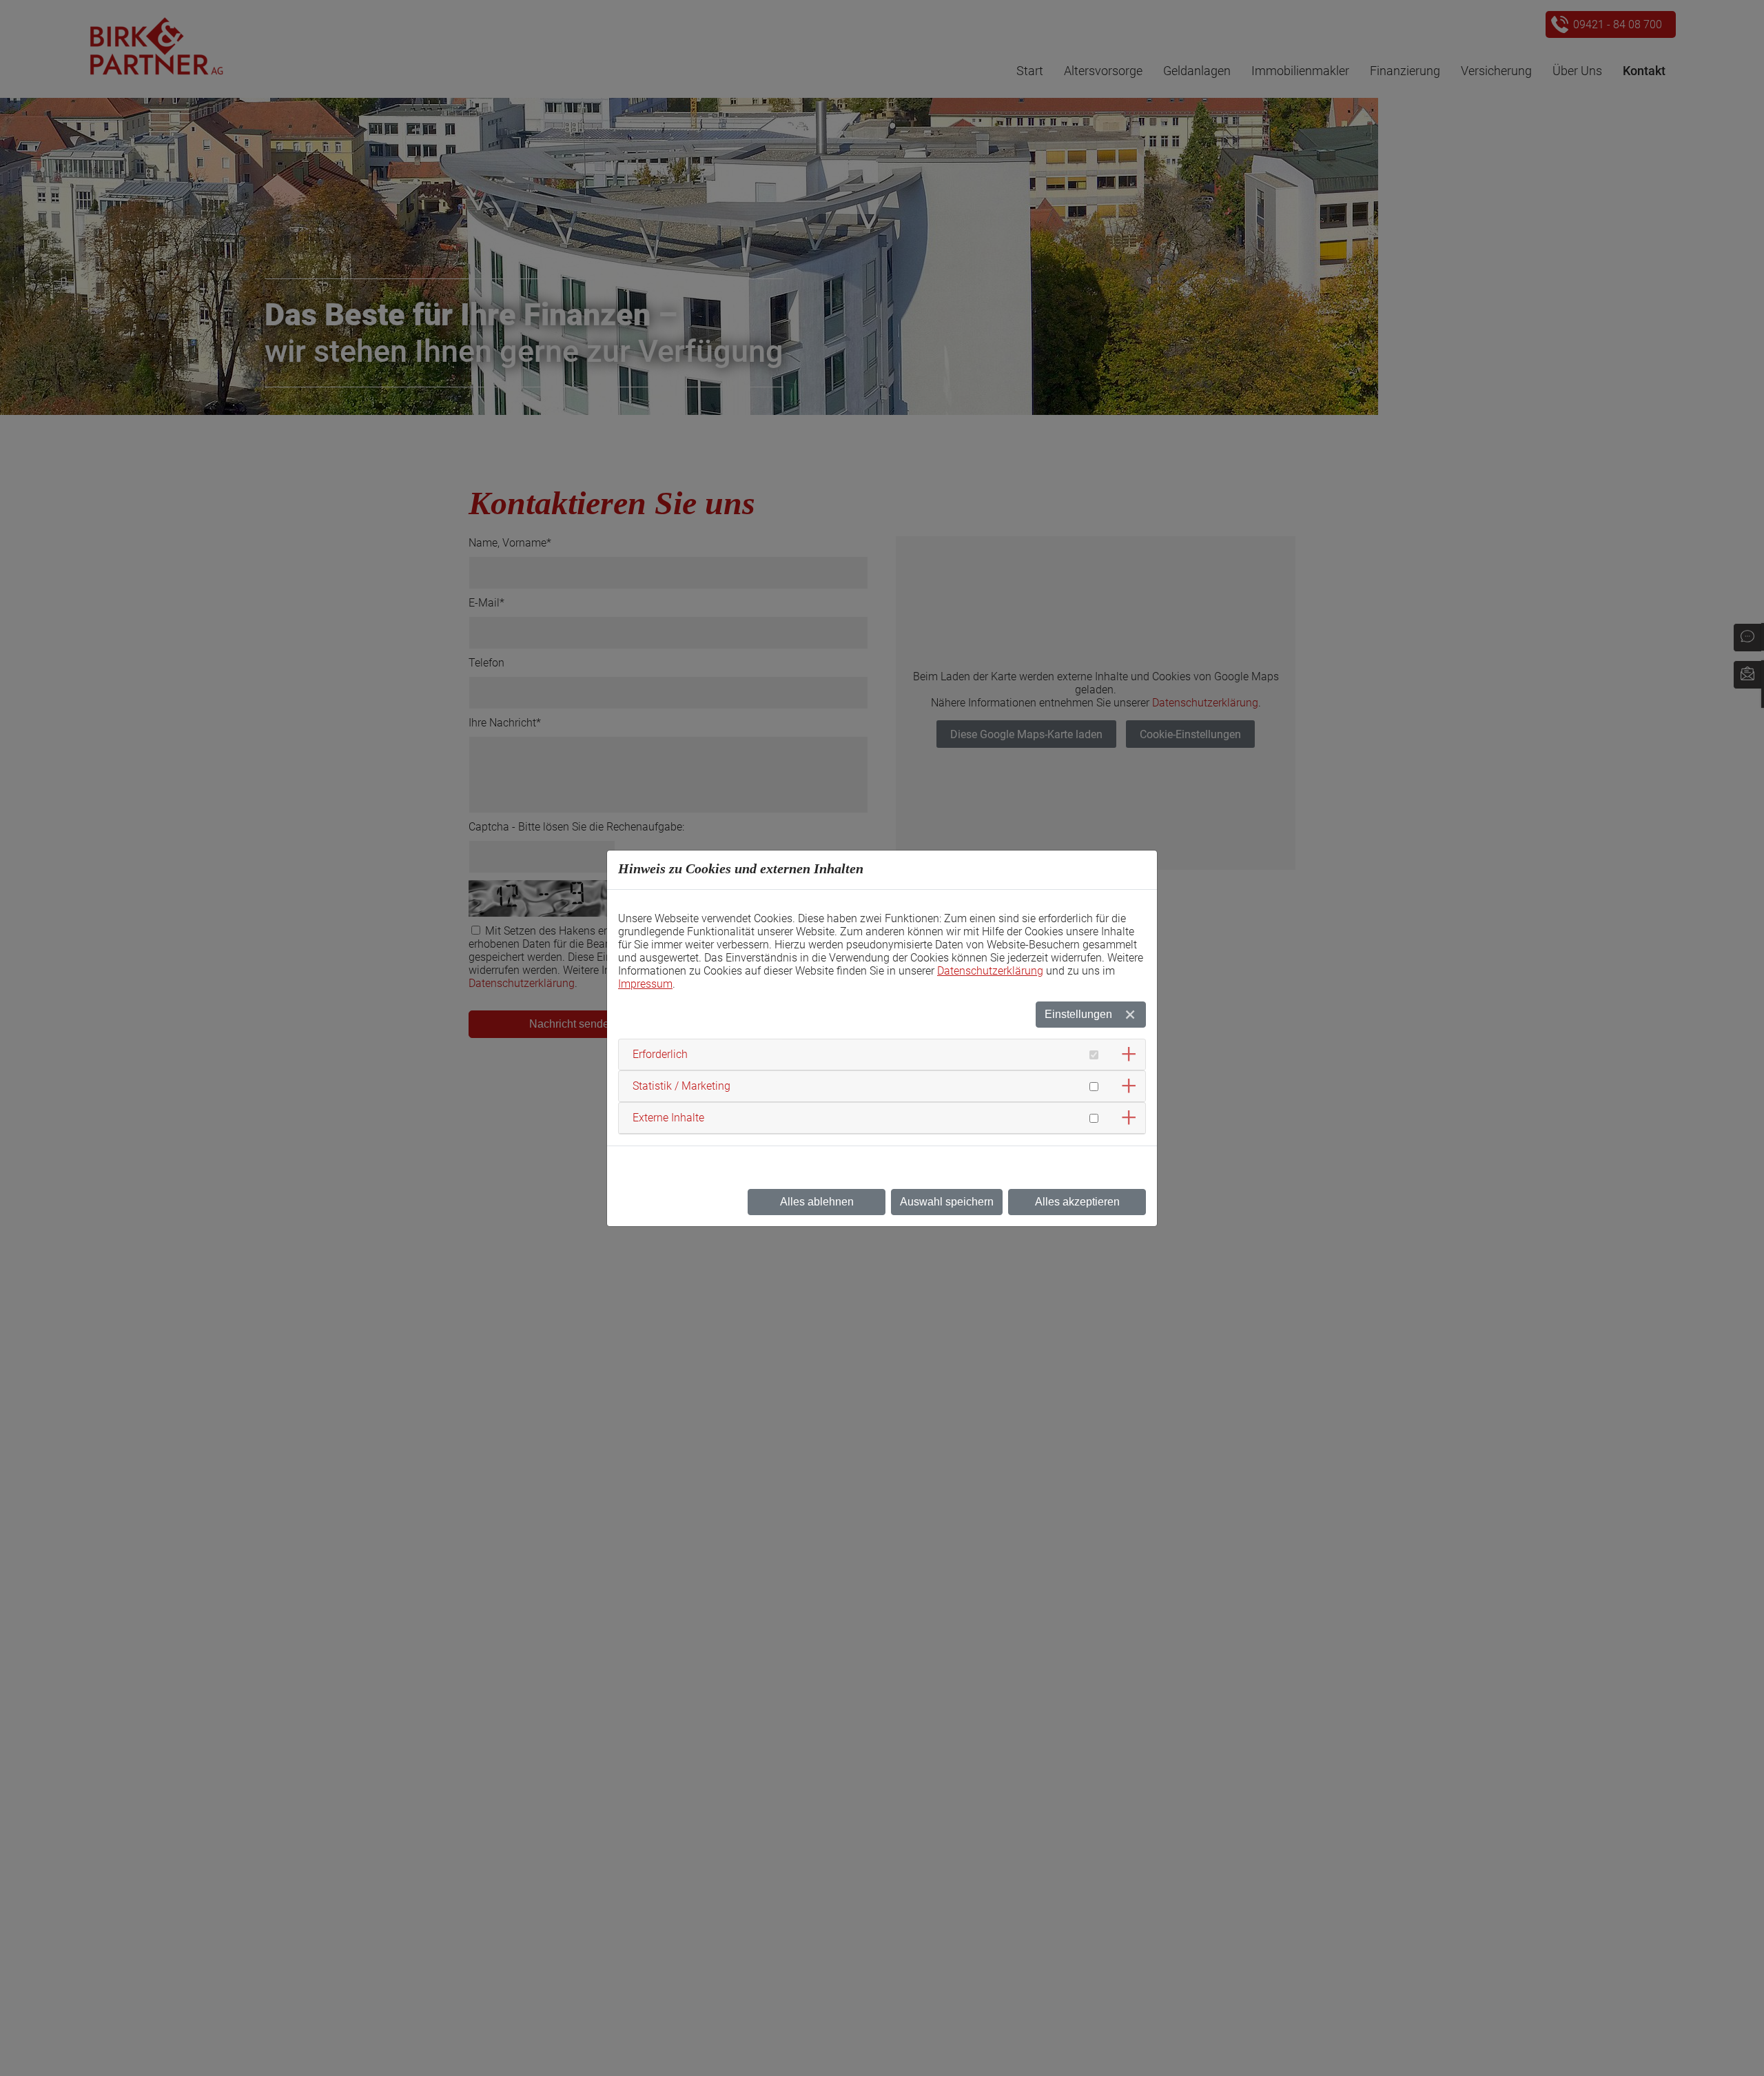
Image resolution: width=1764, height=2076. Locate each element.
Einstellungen (1078, 1014)
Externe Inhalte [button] (668, 1118)
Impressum (645, 984)
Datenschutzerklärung (990, 971)
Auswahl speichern (947, 1202)
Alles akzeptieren (1077, 1202)
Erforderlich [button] (660, 1054)
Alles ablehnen (817, 1202)
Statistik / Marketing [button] (681, 1086)
